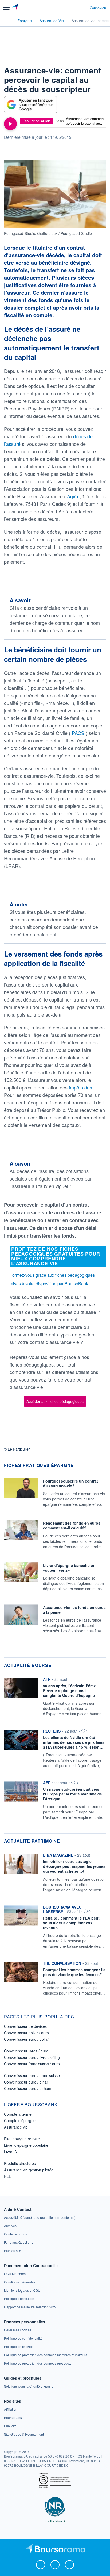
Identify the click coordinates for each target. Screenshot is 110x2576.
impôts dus (81, 1087)
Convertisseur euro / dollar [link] (26, 2039)
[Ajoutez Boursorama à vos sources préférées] (31, 105)
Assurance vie (16, 2127)
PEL (7, 2176)
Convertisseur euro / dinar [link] (26, 2082)
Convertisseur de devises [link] (25, 2026)
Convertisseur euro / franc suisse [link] (32, 2075)
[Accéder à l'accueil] (7, 20)
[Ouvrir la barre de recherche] (76, 8)
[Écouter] (10, 124)
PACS (79, 733)
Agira (73, 496)
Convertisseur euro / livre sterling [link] (32, 2057)
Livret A (10, 2152)
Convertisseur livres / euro (26, 2051)
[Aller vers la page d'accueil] (16, 8)
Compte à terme (18, 2114)
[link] (40, 2217)
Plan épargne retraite (22, 2139)
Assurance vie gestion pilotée (29, 2170)
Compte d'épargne (20, 2120)
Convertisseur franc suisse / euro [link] (32, 2064)
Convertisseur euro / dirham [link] (28, 2088)
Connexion (98, 8)
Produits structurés (20, 2163)
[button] (6, 7)
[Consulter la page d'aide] (83, 8)
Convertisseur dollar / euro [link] (26, 2033)
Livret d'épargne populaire (26, 2145)
